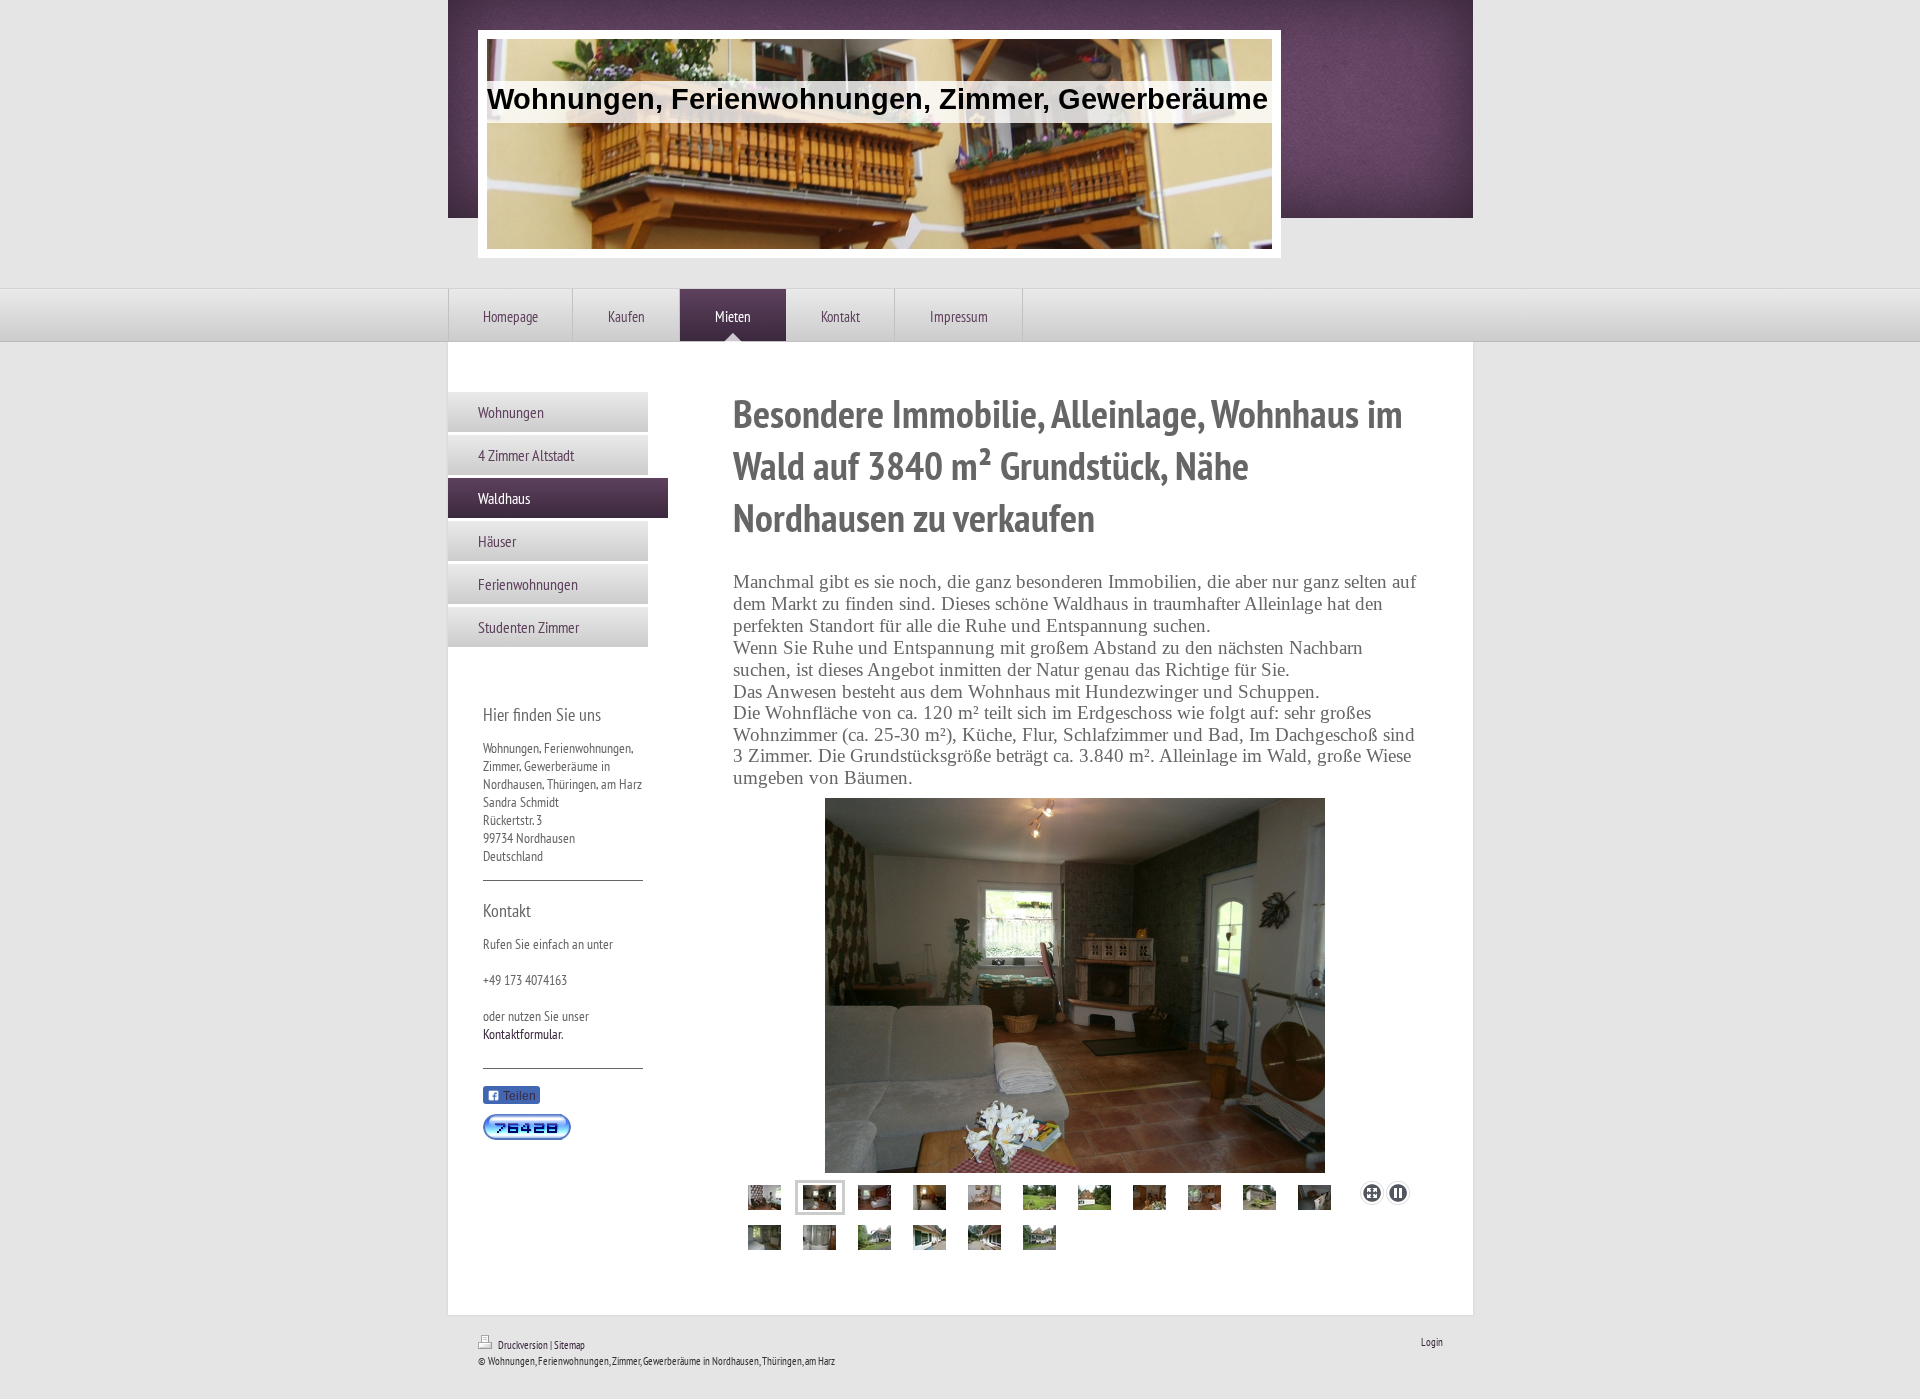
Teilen (518, 1096)
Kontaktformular (522, 1034)
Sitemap (569, 1345)
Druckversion (523, 1345)
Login (1432, 1342)
